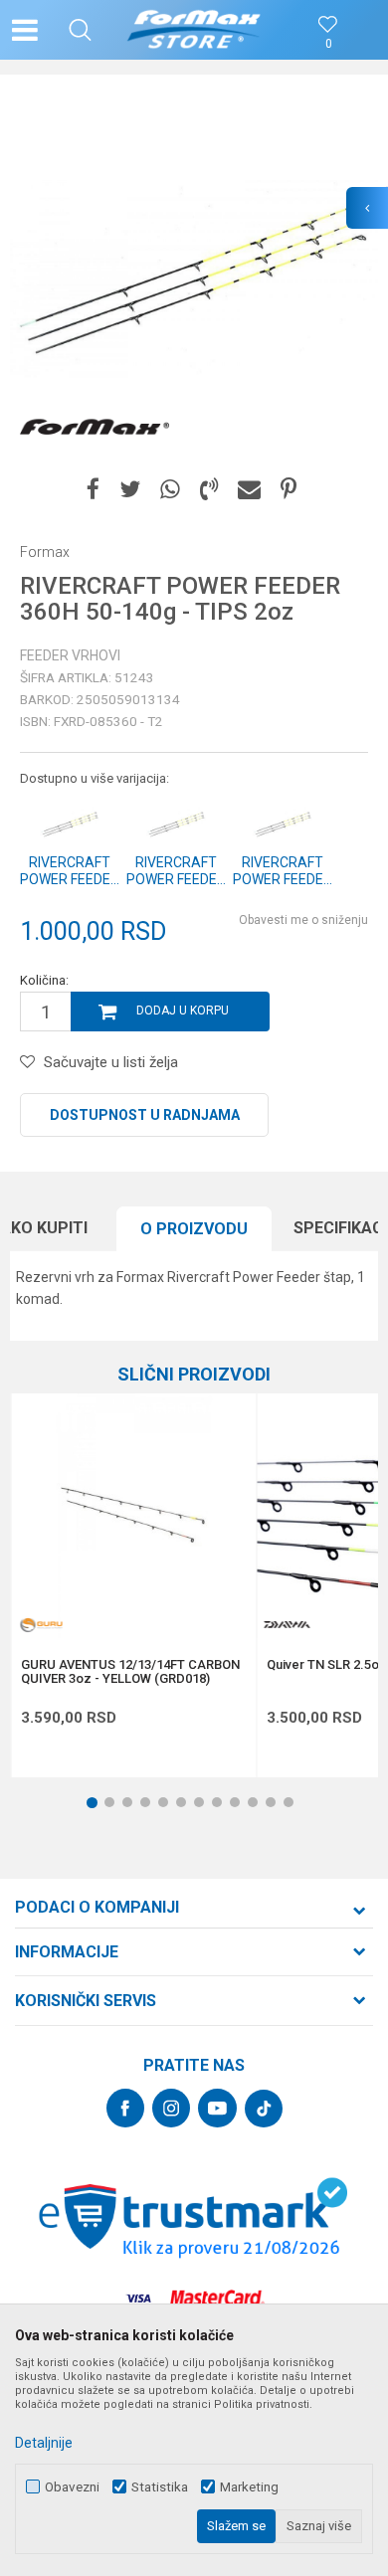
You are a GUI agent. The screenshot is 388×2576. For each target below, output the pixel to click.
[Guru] (41, 1625)
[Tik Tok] (264, 2109)
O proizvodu (194, 1229)
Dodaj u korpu (183, 1011)
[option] (194, 278)
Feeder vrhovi (70, 655)
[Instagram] (171, 2108)
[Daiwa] (287, 1625)
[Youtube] (217, 2108)
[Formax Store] (194, 30)
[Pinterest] (289, 490)
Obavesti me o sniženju (303, 920)
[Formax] (95, 428)
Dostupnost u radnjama (145, 1115)
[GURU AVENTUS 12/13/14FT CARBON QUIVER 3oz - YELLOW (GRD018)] (133, 1516)
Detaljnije (44, 2443)
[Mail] (249, 490)
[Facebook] (93, 490)
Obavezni (72, 2487)
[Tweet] (130, 490)
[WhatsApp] (170, 490)
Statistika (160, 2487)
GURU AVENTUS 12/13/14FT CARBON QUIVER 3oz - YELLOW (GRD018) (130, 1672)
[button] (80, 30)
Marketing (249, 2487)
